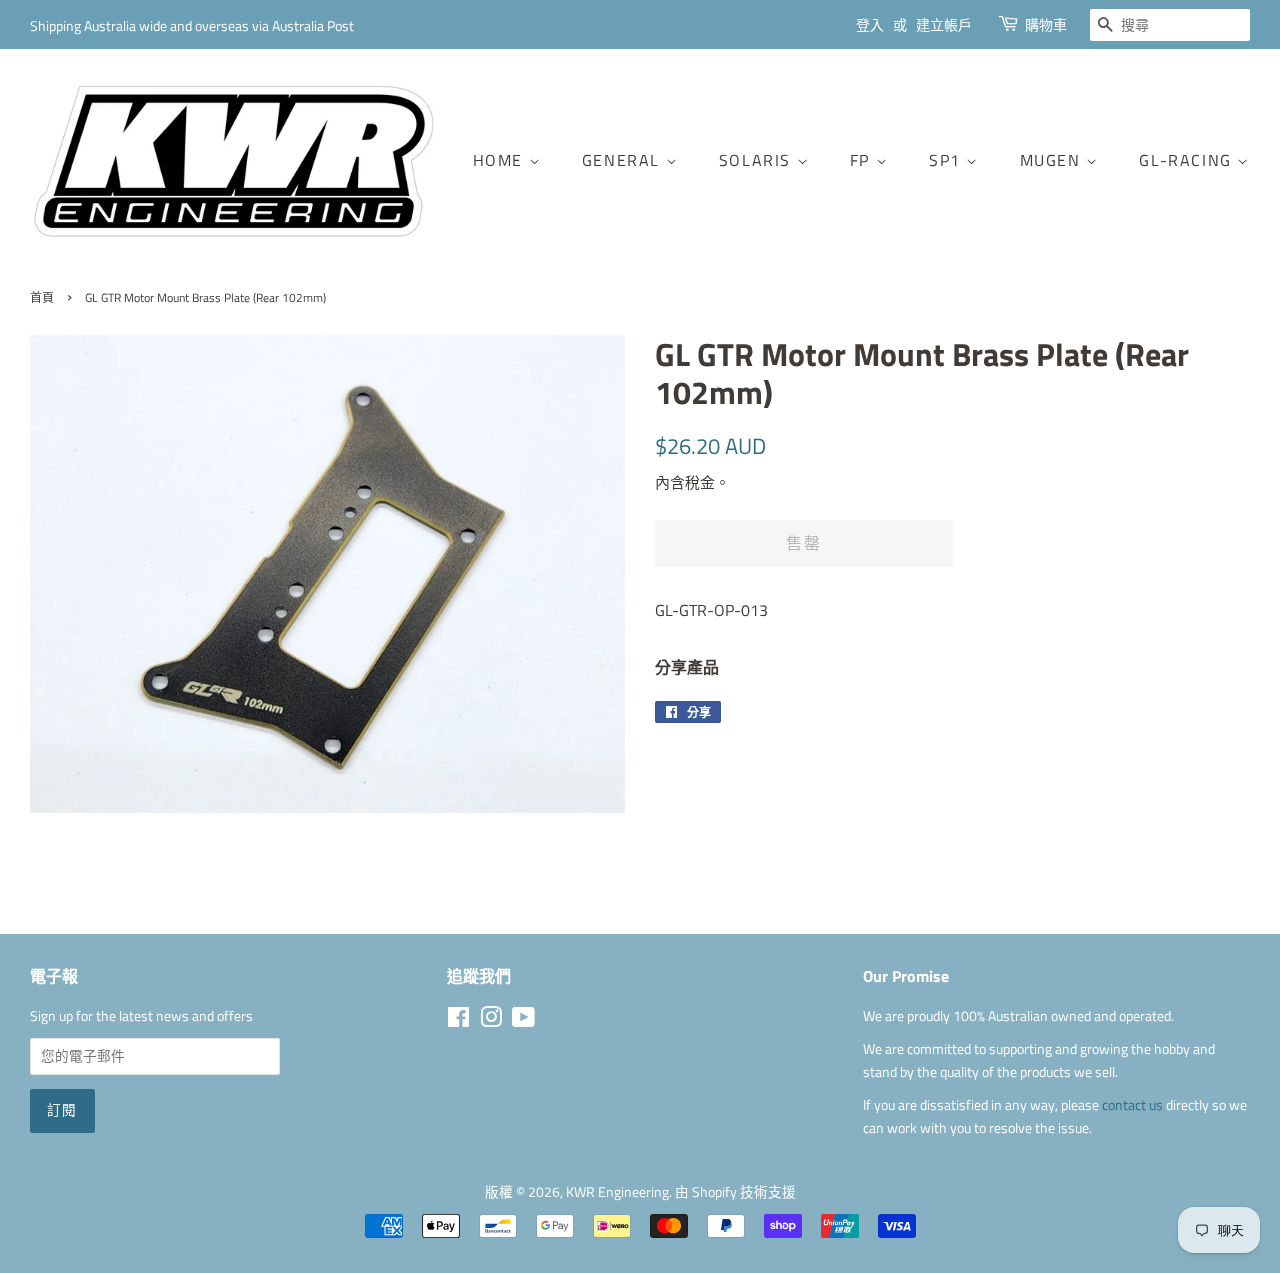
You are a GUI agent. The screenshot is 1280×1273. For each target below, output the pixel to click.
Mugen (1053, 160)
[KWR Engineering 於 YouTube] (523, 1021)
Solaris (758, 160)
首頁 (42, 297)
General (624, 160)
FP (863, 160)
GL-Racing (1188, 160)
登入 (870, 24)
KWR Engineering (617, 1192)
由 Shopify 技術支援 (735, 1192)
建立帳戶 (944, 24)
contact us (1134, 1105)
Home (501, 160)
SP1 (947, 160)
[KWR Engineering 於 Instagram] (491, 1021)
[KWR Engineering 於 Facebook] (458, 1021)
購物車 (1046, 24)
